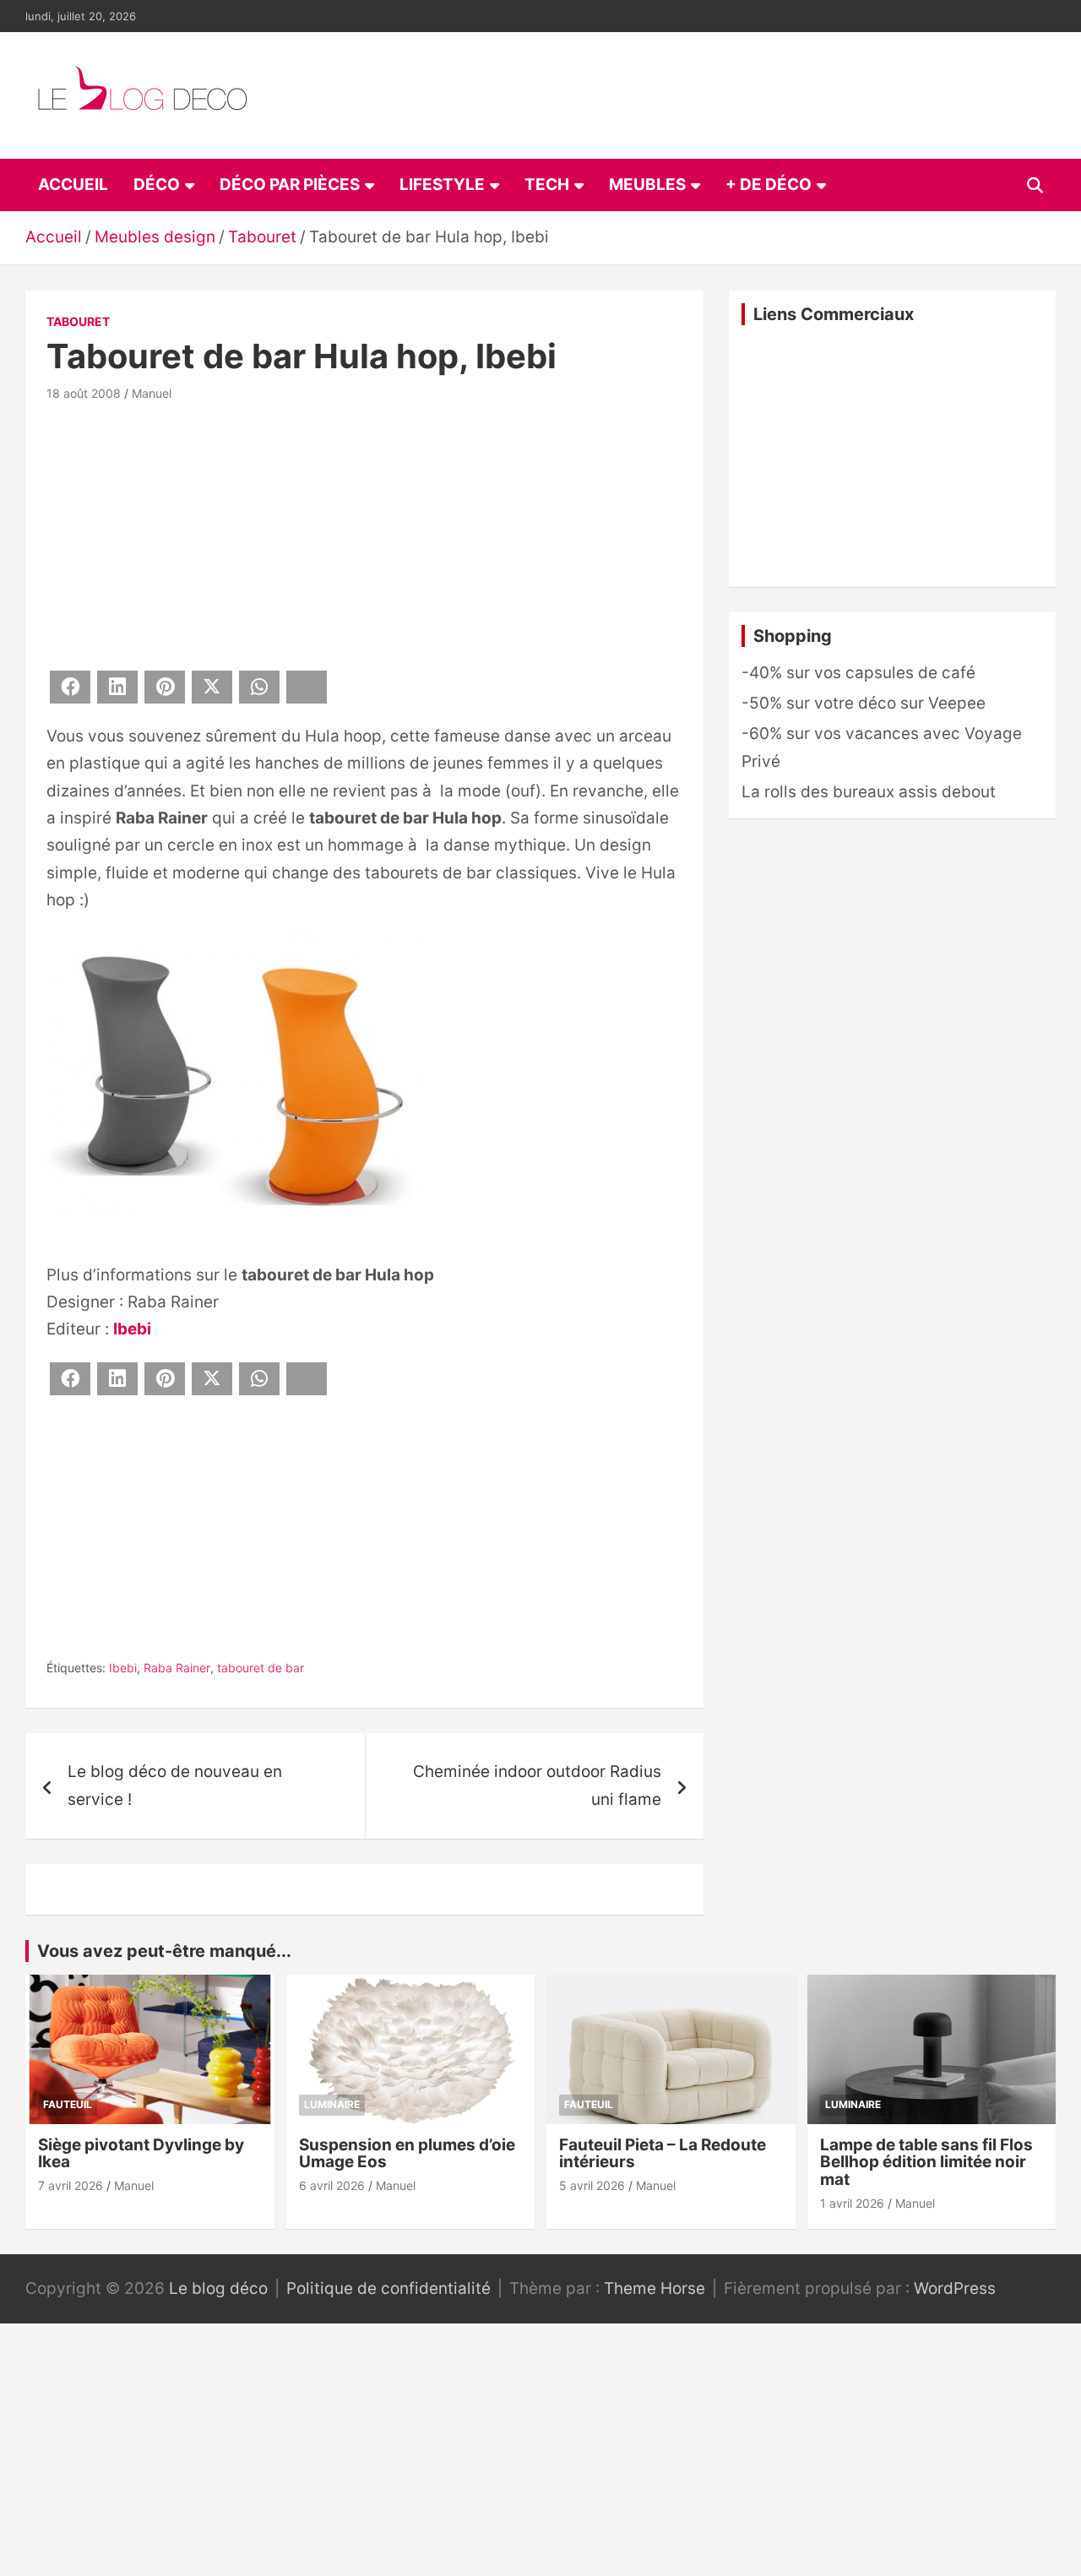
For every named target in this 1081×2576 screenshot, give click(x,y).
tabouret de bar (261, 1668)
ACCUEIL (73, 185)
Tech (547, 185)
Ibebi (132, 1329)
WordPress (955, 2288)
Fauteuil (68, 2104)
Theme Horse (655, 2288)
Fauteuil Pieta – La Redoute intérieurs (663, 2154)
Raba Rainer (177, 1668)
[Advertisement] (364, 533)
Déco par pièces (290, 185)
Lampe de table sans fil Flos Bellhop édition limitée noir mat (926, 2163)
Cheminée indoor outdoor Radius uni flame (537, 1785)
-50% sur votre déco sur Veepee (864, 703)
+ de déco (769, 185)
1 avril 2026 (852, 2203)
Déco (157, 185)
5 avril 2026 (592, 2185)
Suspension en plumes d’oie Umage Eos (407, 2154)
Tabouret (78, 321)
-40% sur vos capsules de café (858, 673)
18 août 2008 (84, 393)
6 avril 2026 (332, 2185)
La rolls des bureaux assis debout (869, 792)
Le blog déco (218, 2288)
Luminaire (332, 2104)
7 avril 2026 (71, 2185)
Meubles (647, 185)
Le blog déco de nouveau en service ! (175, 1785)
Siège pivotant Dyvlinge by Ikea (141, 2154)
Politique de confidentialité (388, 2288)
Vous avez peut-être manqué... (164, 1951)
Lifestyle (442, 185)
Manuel (152, 393)
